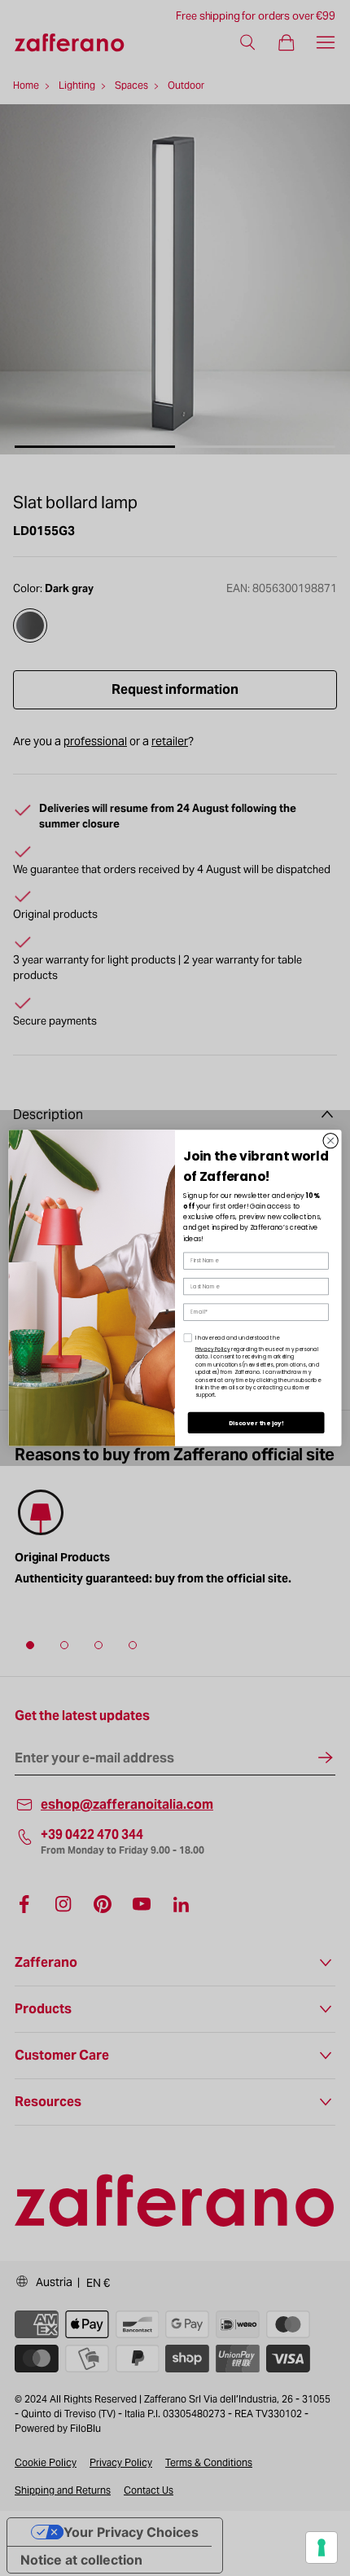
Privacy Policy (213, 1349)
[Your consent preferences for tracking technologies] (322, 2547)
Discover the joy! (256, 1423)
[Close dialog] (330, 1140)
